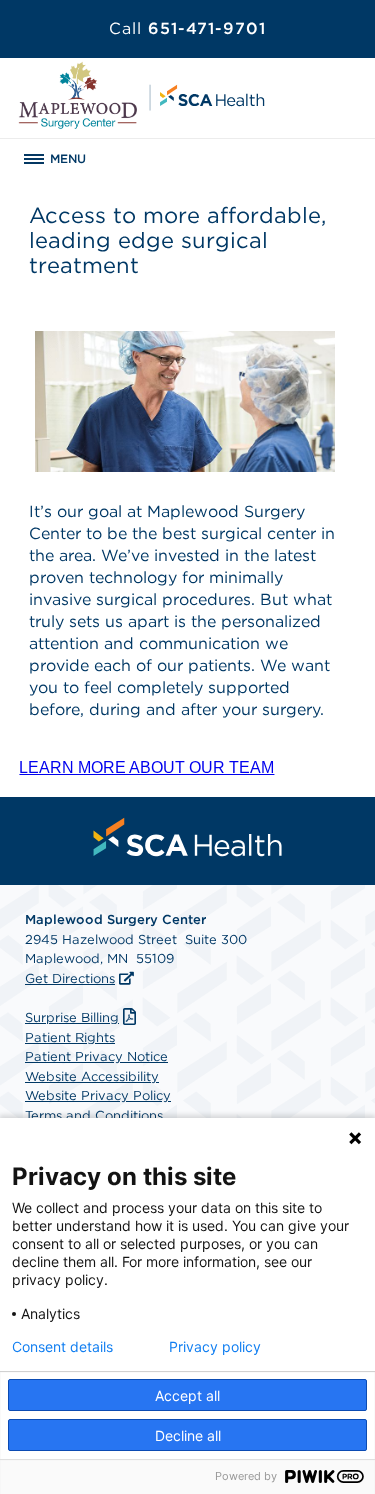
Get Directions (70, 978)
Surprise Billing (72, 1017)
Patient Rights (70, 1037)
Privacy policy (215, 1347)
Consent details (62, 1347)
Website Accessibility (92, 1076)
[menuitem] (188, 837)
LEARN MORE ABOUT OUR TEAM (146, 767)
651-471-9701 (187, 28)
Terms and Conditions (94, 1115)
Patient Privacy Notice (96, 1056)
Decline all (188, 1435)
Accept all (187, 1395)
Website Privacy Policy (98, 1095)
